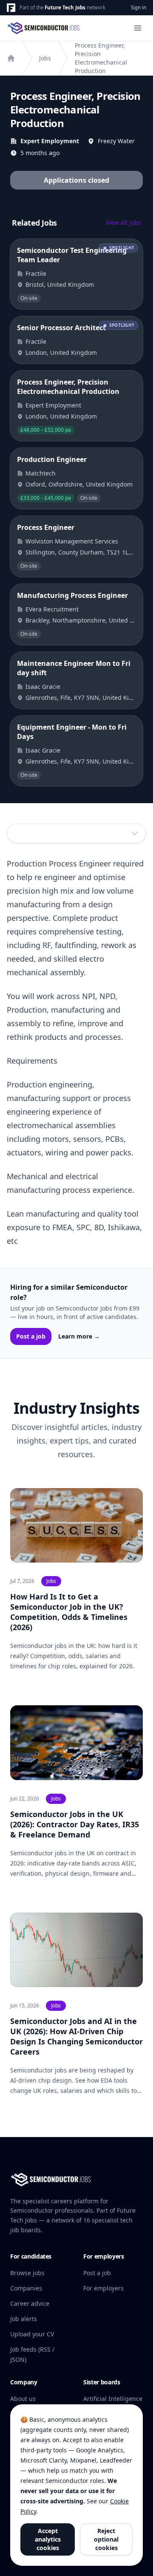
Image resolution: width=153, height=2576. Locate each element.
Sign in (139, 7)
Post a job (31, 1336)
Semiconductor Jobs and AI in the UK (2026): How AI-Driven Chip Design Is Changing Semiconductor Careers (76, 2036)
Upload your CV (32, 2334)
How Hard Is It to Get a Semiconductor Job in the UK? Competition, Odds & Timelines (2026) (69, 1612)
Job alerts (24, 2319)
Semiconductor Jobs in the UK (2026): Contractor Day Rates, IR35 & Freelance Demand (75, 1824)
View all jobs (123, 222)
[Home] (11, 58)
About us (23, 2399)
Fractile (36, 273)
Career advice (30, 2303)
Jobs (45, 58)
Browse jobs (27, 2273)
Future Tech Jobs (65, 7)
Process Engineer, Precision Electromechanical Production (101, 58)
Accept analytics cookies (48, 2539)
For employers (103, 2288)
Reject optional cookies (106, 2539)
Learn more (79, 1336)
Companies (26, 2288)
